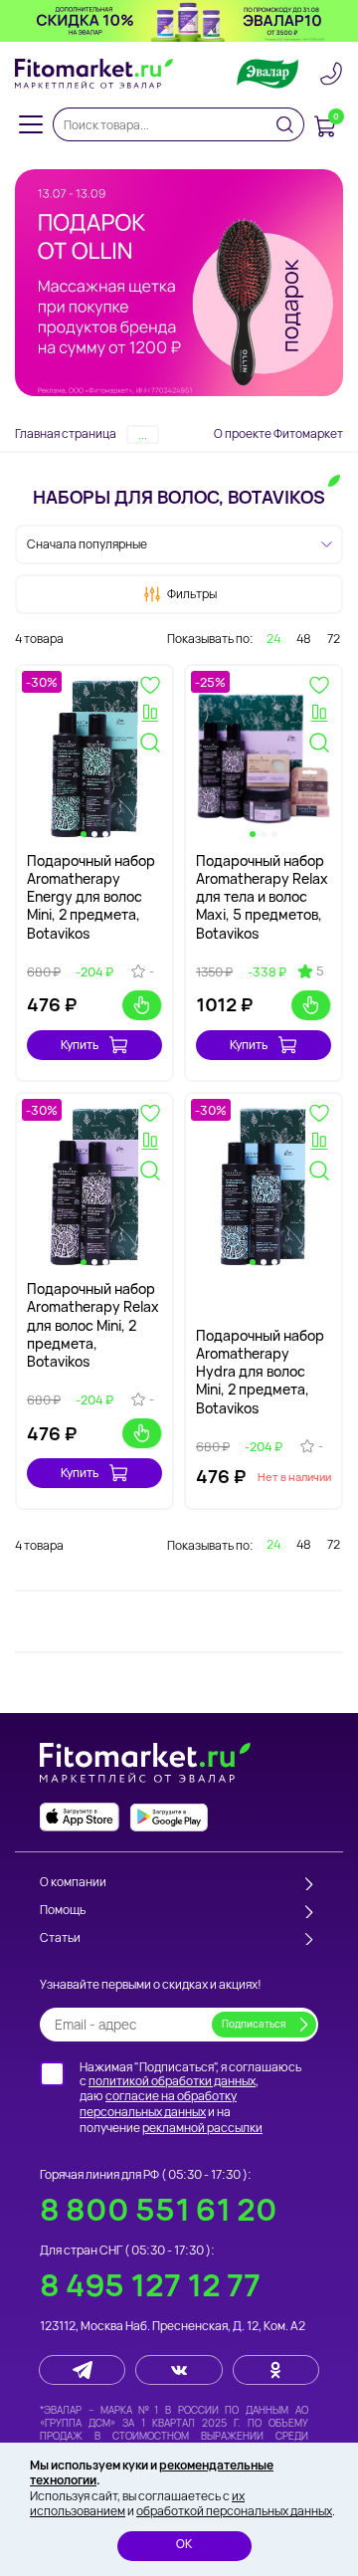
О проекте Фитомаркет (278, 433)
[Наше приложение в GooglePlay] (169, 1817)
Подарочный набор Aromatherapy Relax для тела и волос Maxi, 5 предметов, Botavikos (262, 897)
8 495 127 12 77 (150, 2285)
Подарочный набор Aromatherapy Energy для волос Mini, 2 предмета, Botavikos (91, 897)
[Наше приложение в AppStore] (80, 1817)
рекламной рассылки (202, 2128)
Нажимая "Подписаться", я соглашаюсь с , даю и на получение (190, 2097)
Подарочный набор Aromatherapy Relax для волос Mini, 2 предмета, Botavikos (93, 1325)
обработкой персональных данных (234, 2511)
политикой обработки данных (172, 2081)
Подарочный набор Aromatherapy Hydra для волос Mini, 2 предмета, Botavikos (260, 1372)
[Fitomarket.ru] (94, 74)
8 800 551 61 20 (159, 2209)
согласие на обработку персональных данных (158, 2104)
